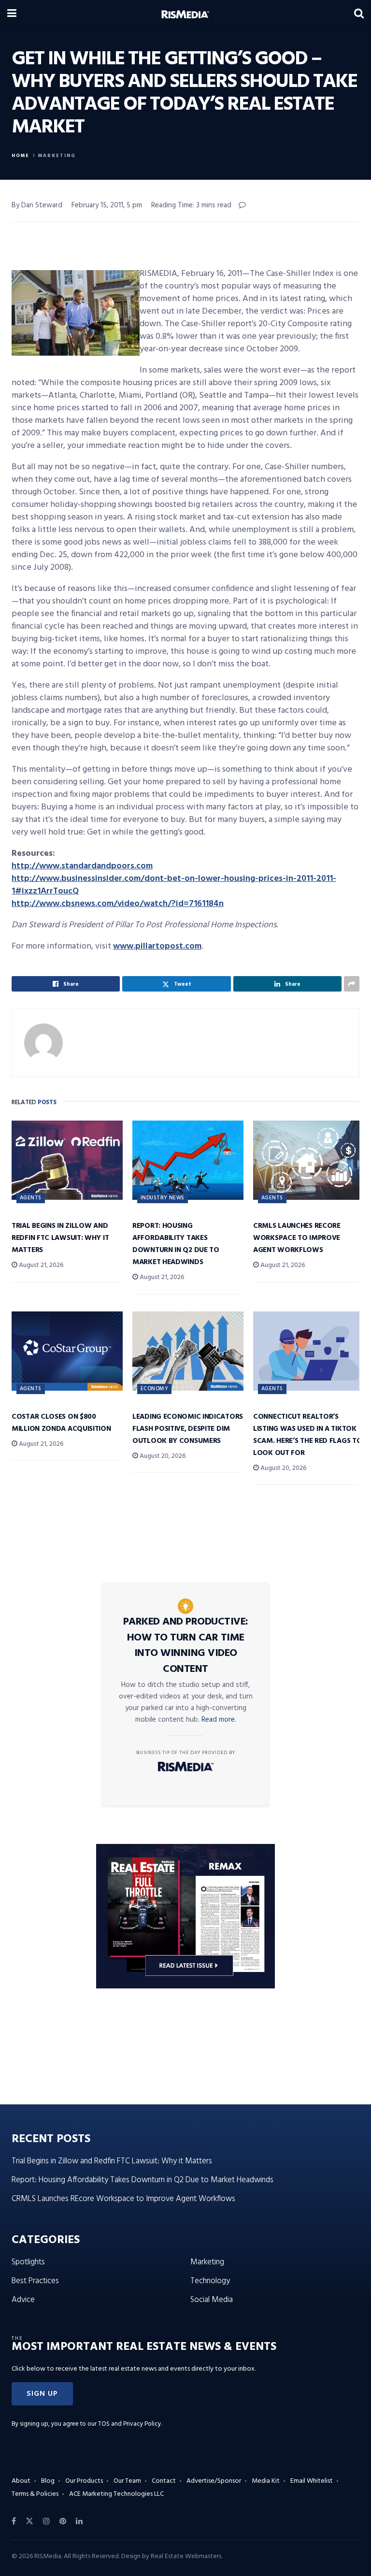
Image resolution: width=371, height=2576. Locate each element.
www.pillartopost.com (157, 946)
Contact (164, 2481)
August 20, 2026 (162, 1456)
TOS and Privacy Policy (129, 2424)
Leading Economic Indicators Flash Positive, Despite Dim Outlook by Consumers (188, 1429)
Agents (31, 1198)
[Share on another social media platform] (352, 984)
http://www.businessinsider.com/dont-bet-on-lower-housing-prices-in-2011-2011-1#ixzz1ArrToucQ (174, 885)
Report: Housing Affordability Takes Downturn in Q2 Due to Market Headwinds (176, 1244)
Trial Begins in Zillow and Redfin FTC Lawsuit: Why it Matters (60, 1238)
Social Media (212, 2300)
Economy (154, 1389)
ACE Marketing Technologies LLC (116, 2494)
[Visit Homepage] (185, 14)
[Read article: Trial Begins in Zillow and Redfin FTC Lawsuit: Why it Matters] (67, 1160)
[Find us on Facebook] (14, 2521)
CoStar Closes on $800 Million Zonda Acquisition (61, 1423)
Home (21, 156)
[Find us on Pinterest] (63, 2521)
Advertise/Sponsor (214, 2481)
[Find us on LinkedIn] (79, 2521)
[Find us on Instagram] (46, 2521)
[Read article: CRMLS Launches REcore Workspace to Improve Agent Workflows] (309, 1160)
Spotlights (28, 2262)
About (21, 2481)
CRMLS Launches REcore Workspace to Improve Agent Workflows (297, 1238)
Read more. (219, 1720)
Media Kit (266, 2481)
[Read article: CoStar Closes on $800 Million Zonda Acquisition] (67, 1351)
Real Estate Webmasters (186, 2556)
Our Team (127, 2481)
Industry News (163, 1198)
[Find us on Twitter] (29, 2521)
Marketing (57, 156)
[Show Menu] (12, 14)
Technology (210, 2281)
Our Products (84, 2481)
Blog (48, 2481)
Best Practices (35, 2281)
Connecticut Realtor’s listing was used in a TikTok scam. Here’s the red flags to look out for (307, 1435)
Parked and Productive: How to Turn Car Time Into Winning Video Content (186, 1646)
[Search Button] (359, 14)
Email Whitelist (312, 2481)
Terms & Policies (35, 2494)
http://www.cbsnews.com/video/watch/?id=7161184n (118, 904)
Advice (23, 2300)
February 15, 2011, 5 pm (107, 205)
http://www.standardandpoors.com (82, 866)
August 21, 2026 (40, 1265)
